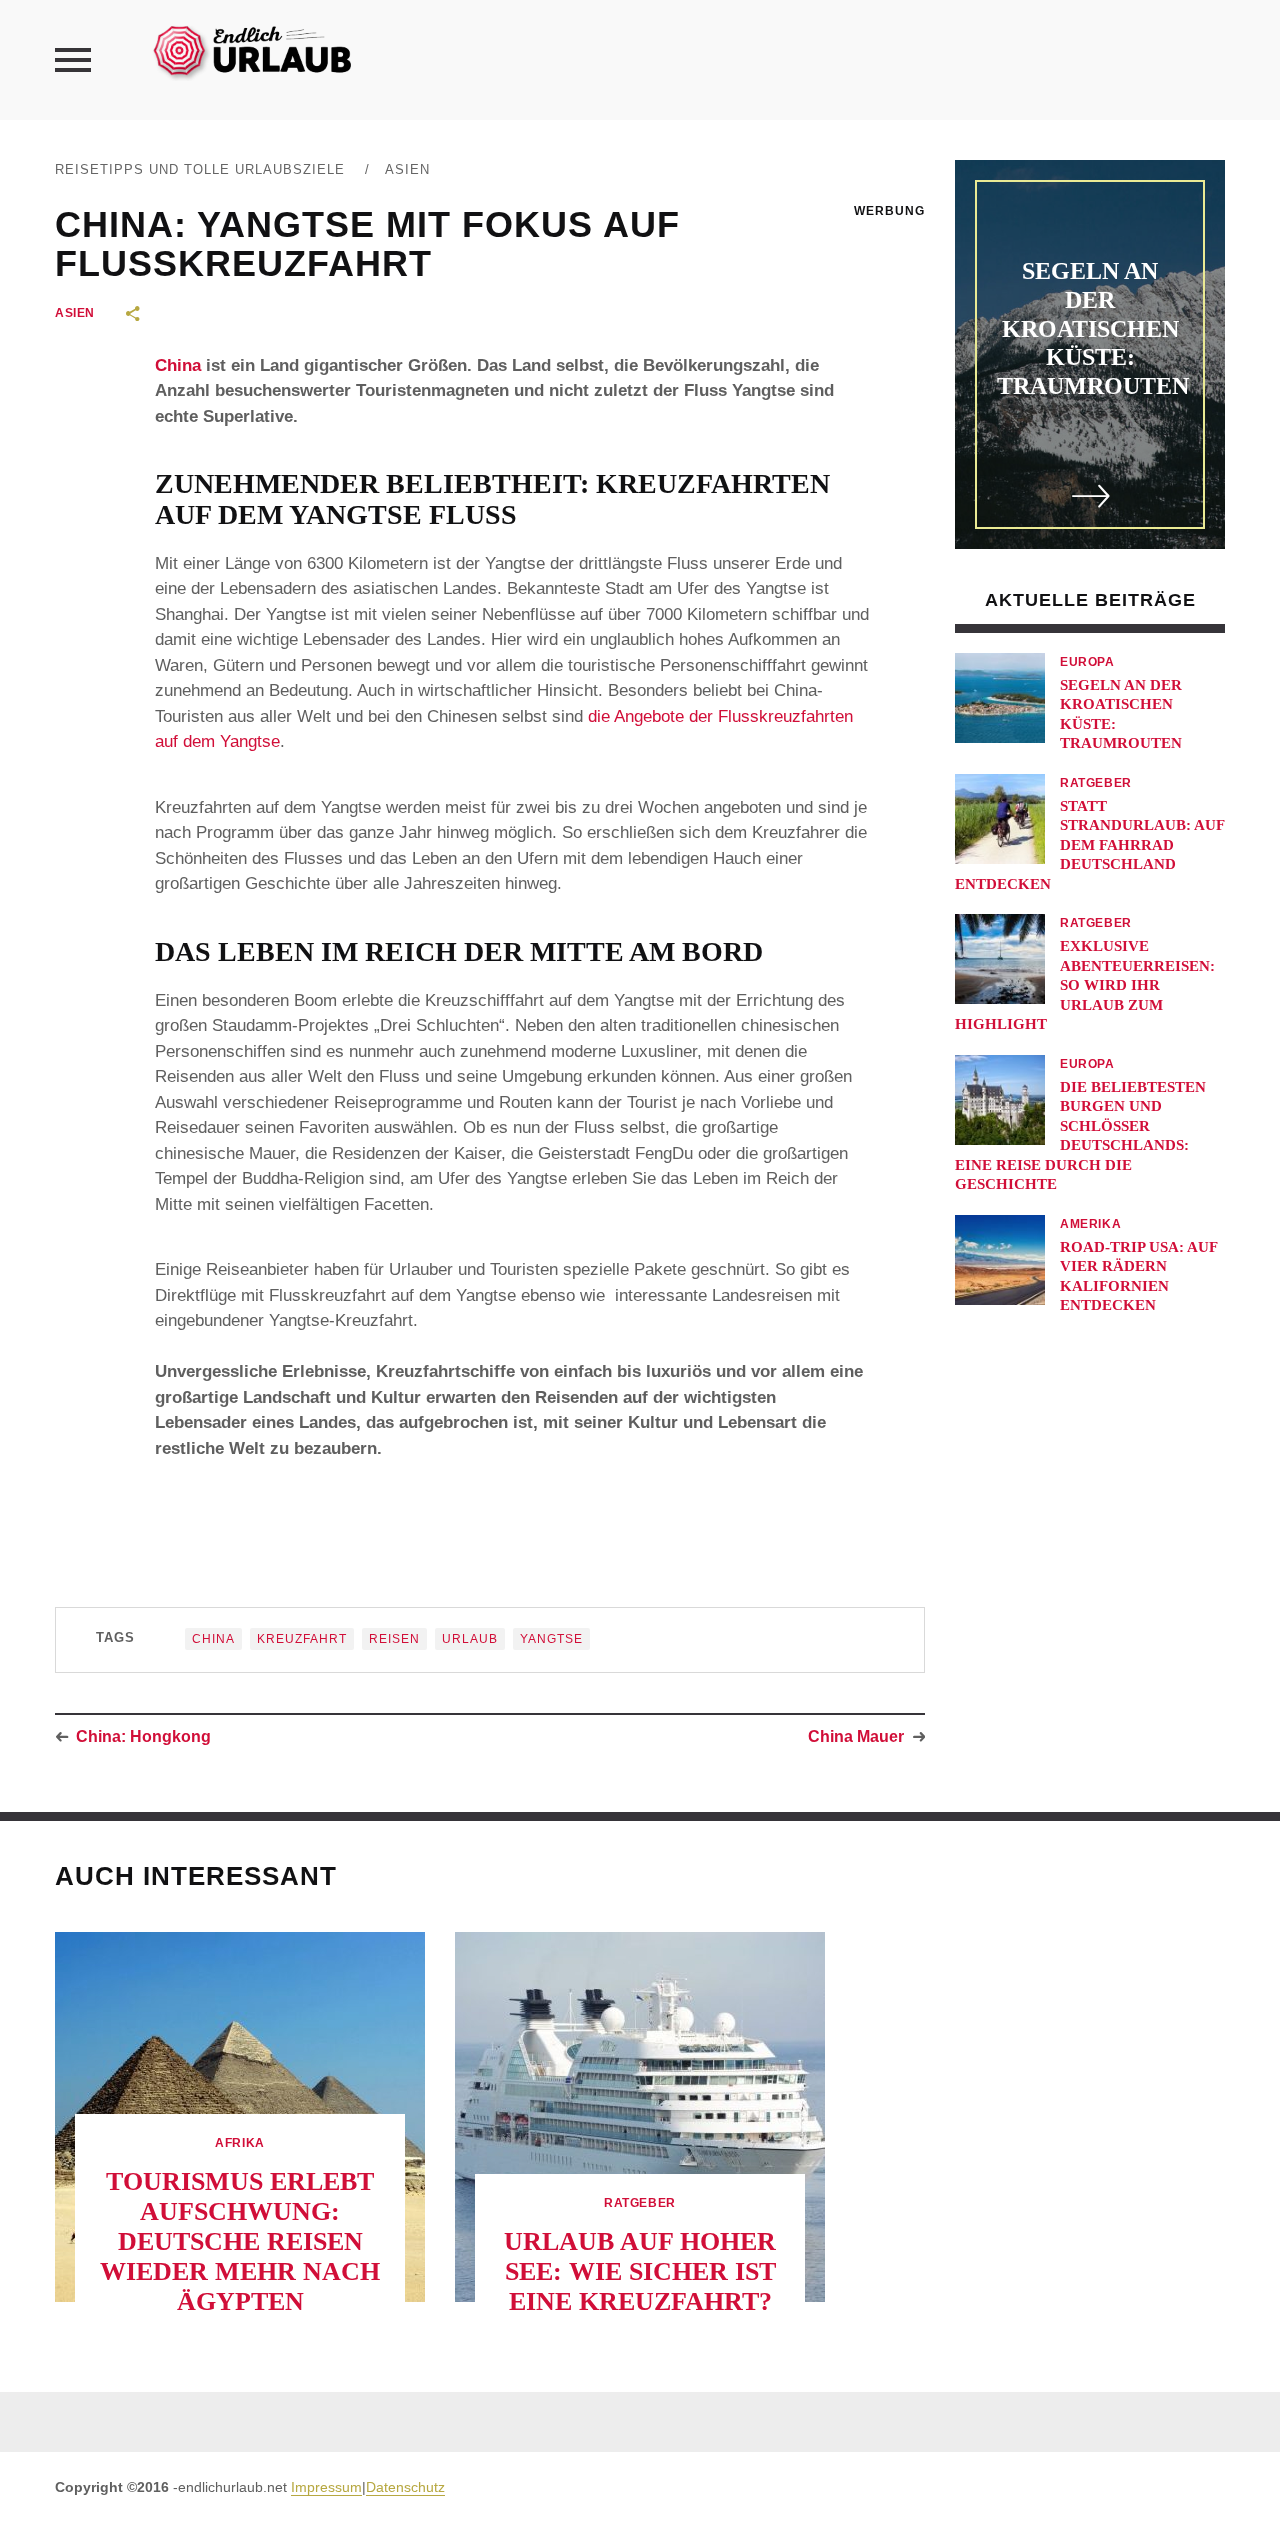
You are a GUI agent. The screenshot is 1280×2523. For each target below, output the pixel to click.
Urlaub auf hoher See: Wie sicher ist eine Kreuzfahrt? (640, 2271)
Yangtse (551, 1639)
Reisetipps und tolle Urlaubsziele (200, 169)
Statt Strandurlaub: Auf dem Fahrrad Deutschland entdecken (1089, 845)
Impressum (326, 2487)
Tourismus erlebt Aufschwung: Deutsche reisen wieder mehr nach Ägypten (240, 2241)
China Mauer (856, 1736)
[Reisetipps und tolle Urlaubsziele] (251, 49)
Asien (407, 169)
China (178, 365)
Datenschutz (405, 2487)
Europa (1087, 662)
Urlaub (470, 1639)
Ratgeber (1096, 783)
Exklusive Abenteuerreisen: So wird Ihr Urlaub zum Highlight (1085, 985)
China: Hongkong (143, 1736)
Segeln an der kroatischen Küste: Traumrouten (1093, 328)
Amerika (1090, 1224)
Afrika (240, 2143)
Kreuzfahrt (302, 1639)
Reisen (394, 1639)
